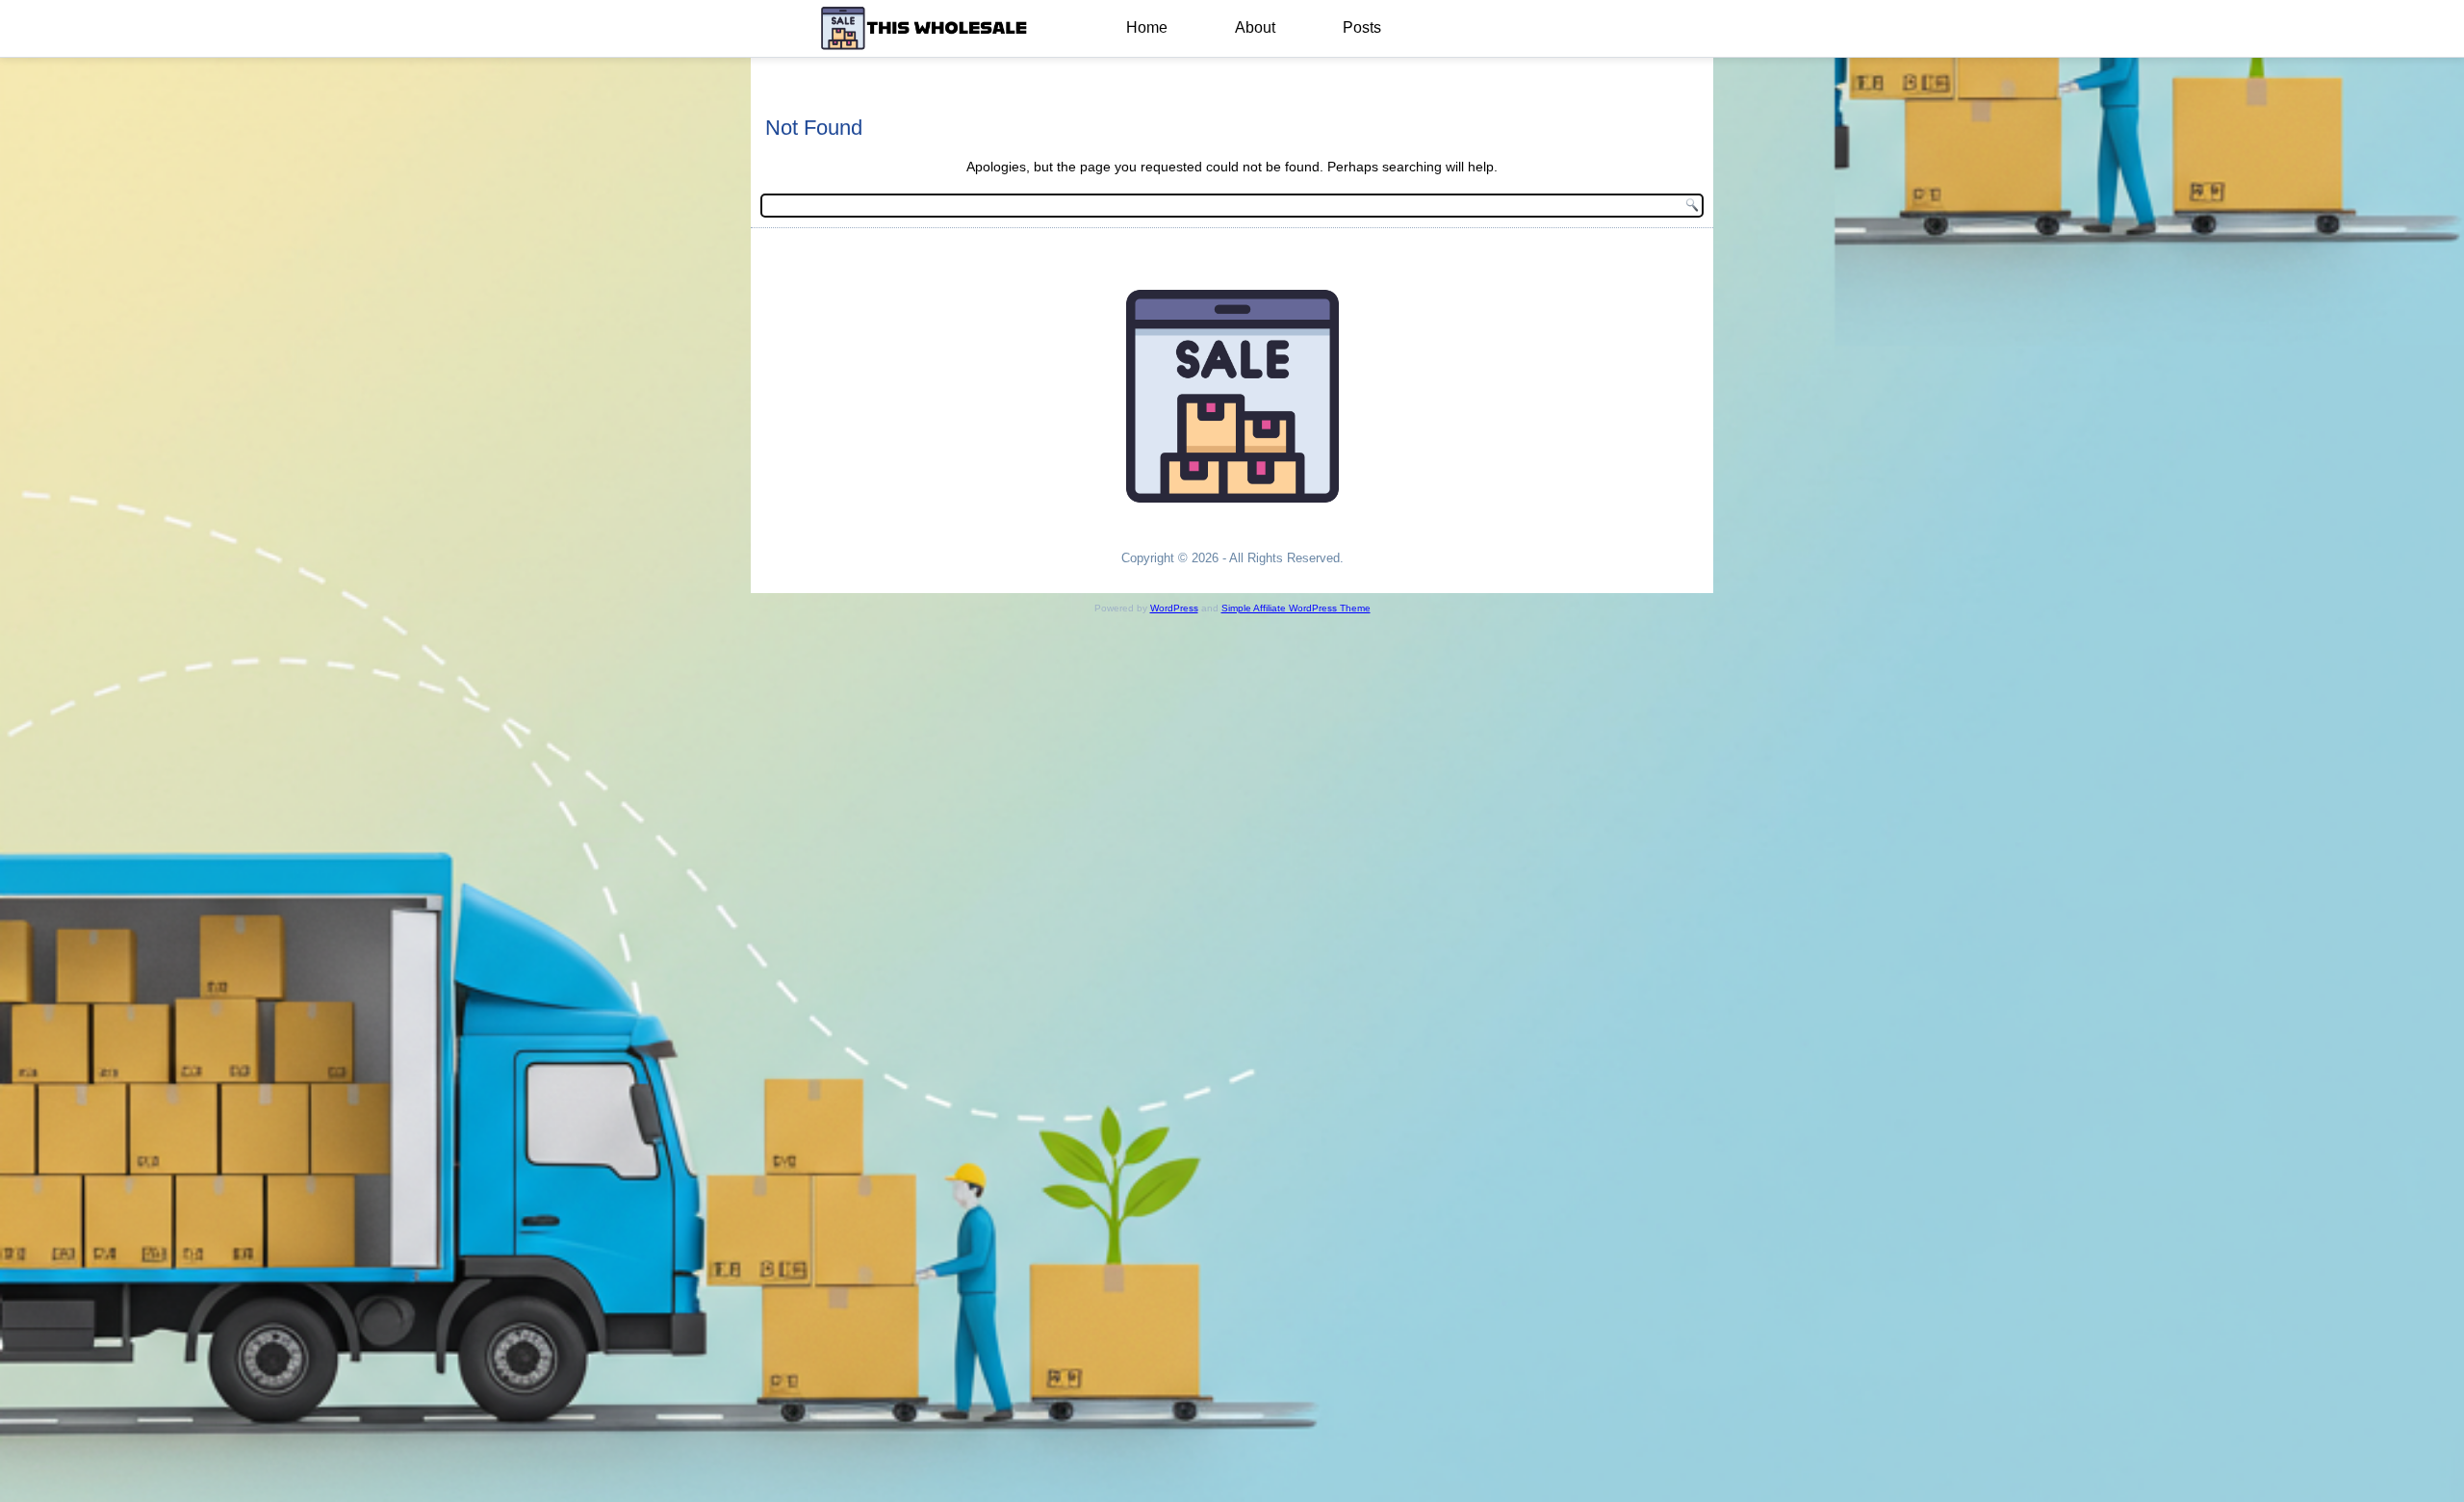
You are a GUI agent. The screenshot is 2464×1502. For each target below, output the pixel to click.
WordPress (1174, 608)
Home (1147, 27)
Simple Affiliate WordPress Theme (1296, 608)
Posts (1362, 27)
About (1255, 27)
